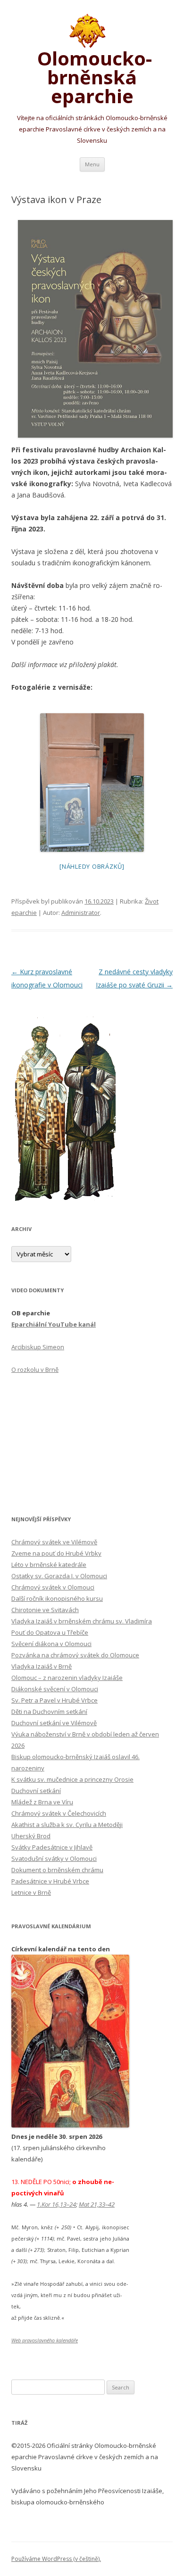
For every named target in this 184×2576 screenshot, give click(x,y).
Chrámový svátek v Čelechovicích (59, 1813)
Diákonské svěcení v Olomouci (55, 1689)
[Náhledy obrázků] (92, 866)
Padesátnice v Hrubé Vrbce (50, 1881)
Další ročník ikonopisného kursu (57, 1598)
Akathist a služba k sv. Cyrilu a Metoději (67, 1825)
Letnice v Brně (31, 1892)
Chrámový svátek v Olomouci (53, 1587)
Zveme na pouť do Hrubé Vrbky (56, 1553)
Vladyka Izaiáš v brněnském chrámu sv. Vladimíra (82, 1621)
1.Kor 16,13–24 (56, 2204)
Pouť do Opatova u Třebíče (50, 1632)
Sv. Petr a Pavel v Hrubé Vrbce (54, 1700)
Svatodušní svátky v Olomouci (54, 1859)
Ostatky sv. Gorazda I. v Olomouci (59, 1576)
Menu (92, 164)
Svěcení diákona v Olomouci (51, 1644)
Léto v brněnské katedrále (49, 1565)
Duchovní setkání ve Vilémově (54, 1723)
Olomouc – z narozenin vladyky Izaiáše (67, 1678)
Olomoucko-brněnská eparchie (92, 75)
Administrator (81, 913)
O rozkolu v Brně (35, 1370)
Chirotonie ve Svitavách (45, 1610)
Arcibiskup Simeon (38, 1347)
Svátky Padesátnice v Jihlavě (52, 1847)
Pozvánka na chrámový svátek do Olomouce (75, 1655)
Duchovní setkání (36, 1791)
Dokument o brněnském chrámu (57, 1870)
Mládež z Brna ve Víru (42, 1802)
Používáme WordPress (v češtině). (56, 2559)
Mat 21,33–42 (97, 2204)
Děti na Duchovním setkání (49, 1712)
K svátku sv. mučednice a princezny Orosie (72, 1779)
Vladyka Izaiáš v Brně (42, 1666)
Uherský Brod (31, 1836)
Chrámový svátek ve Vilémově (54, 1542)
